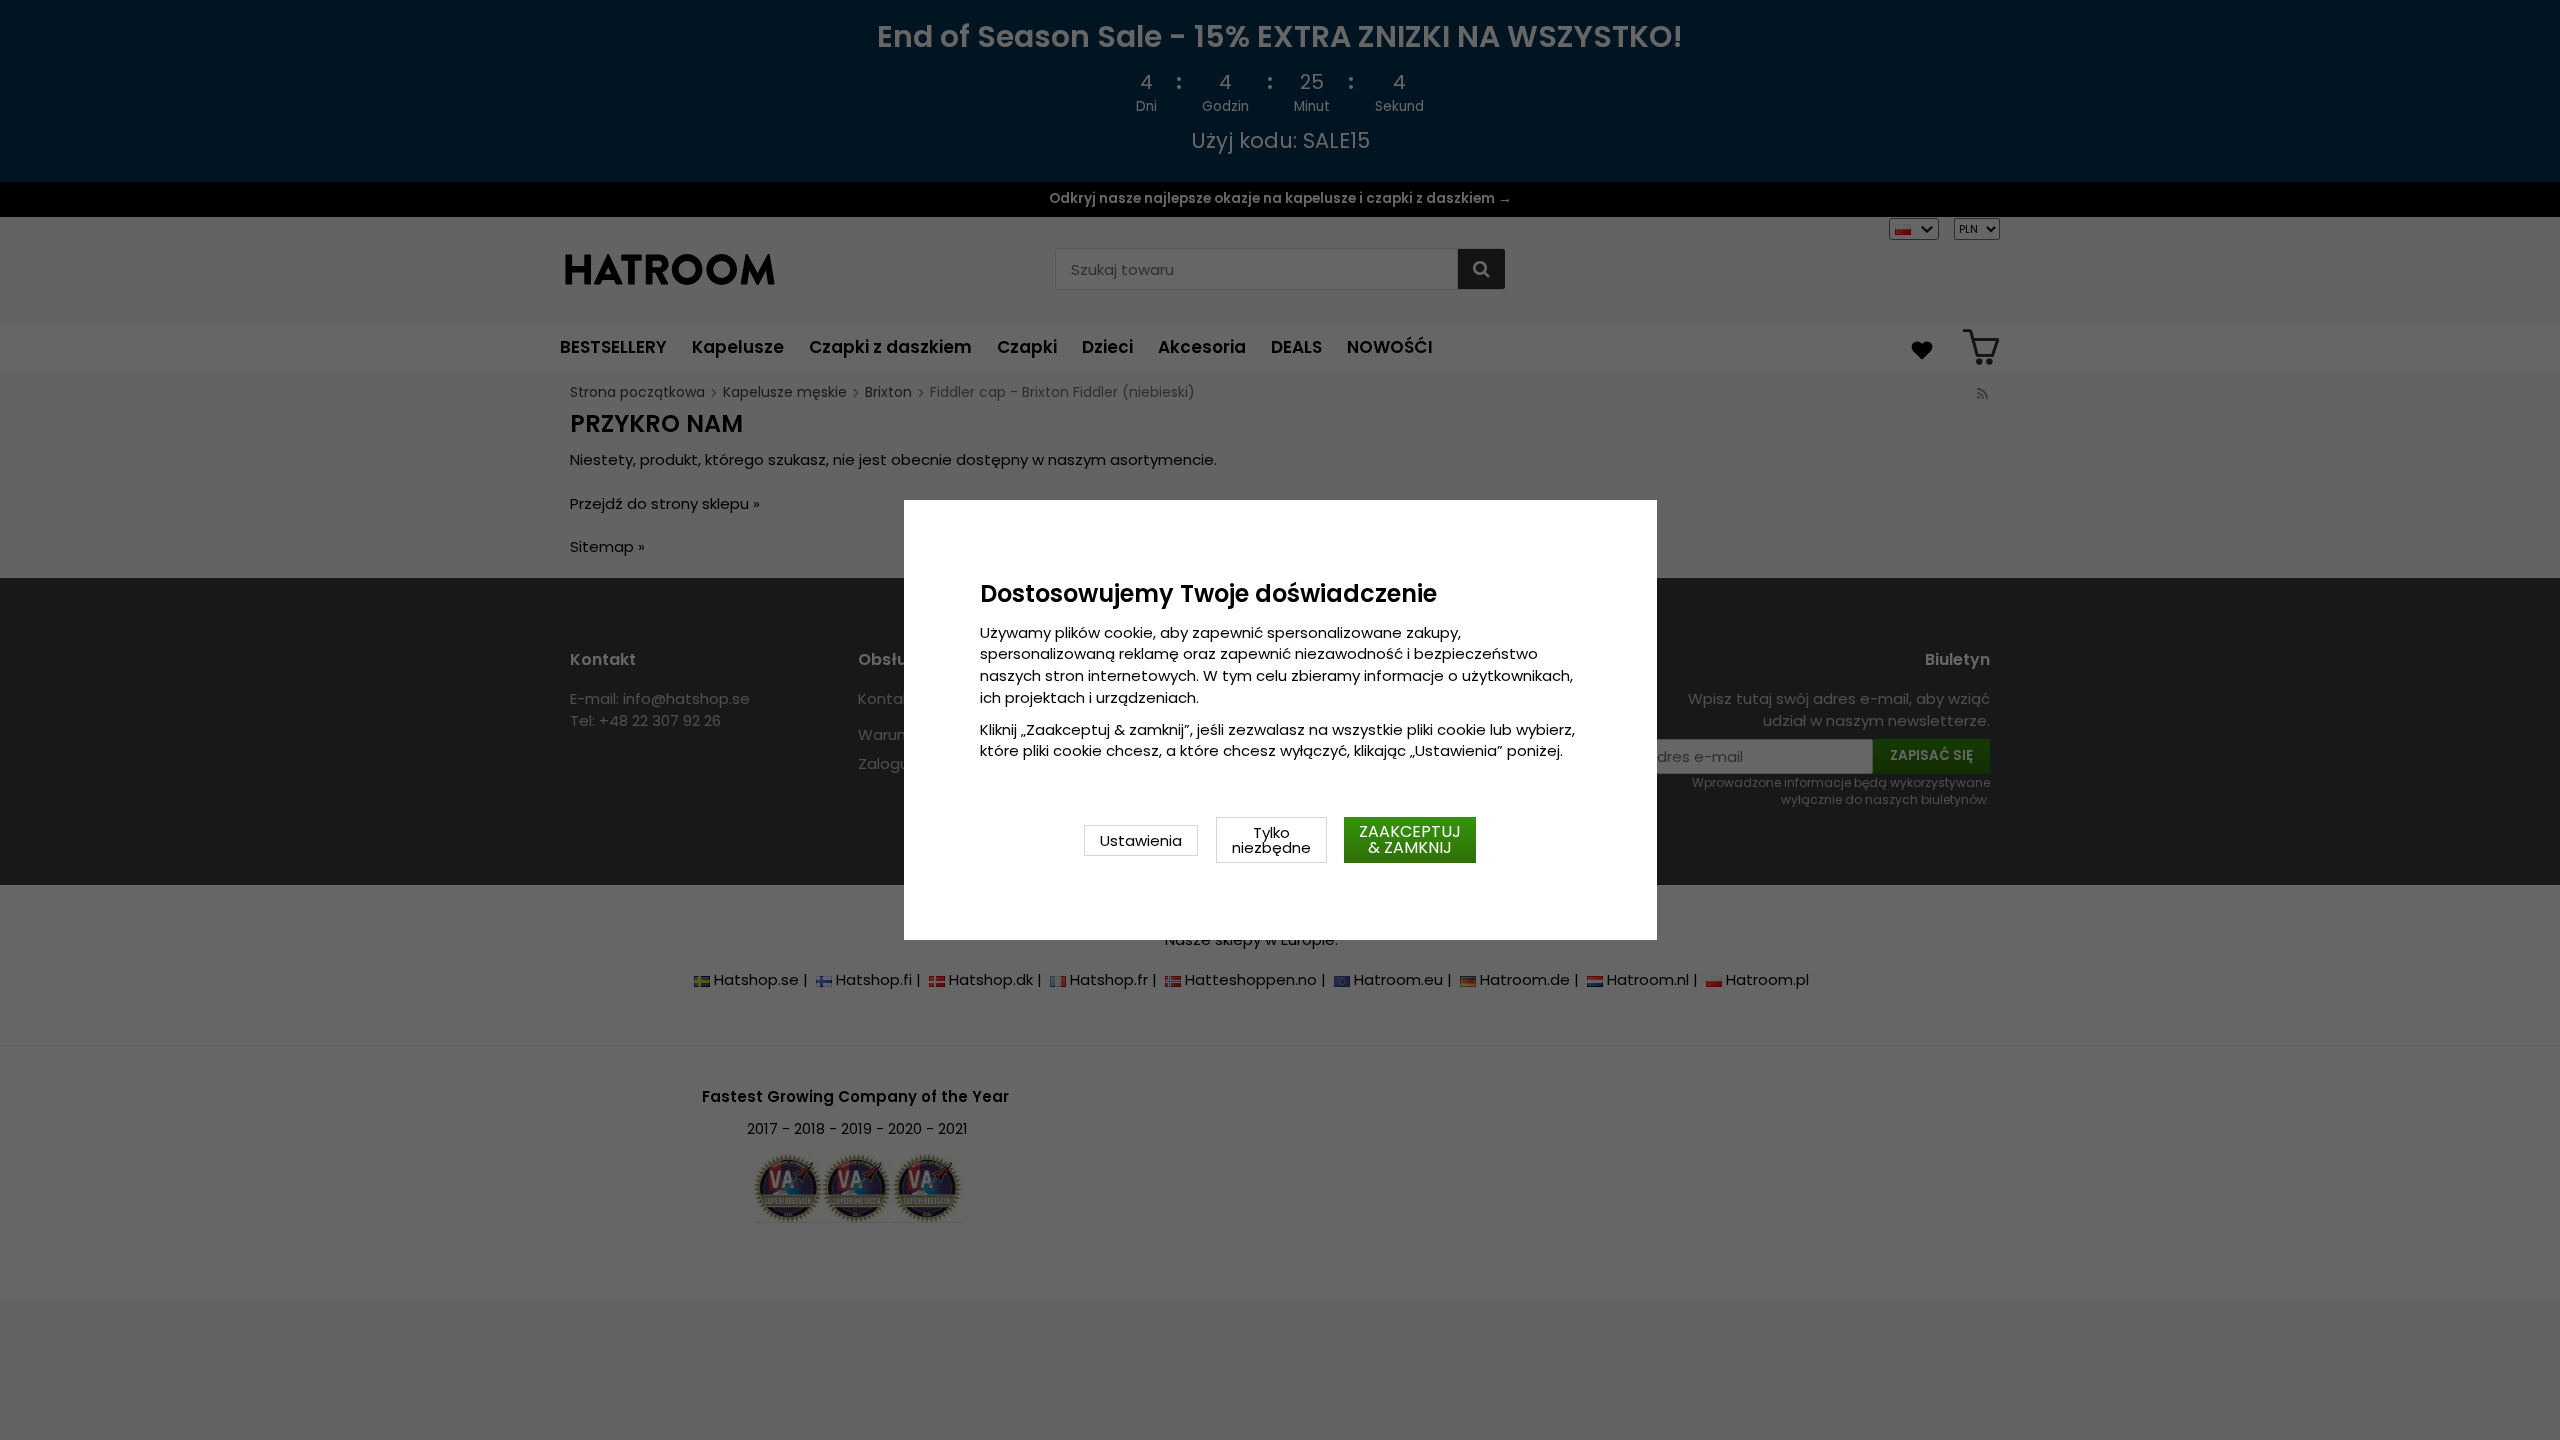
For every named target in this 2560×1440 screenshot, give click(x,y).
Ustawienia (1141, 840)
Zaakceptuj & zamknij (1410, 839)
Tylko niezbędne (1271, 840)
